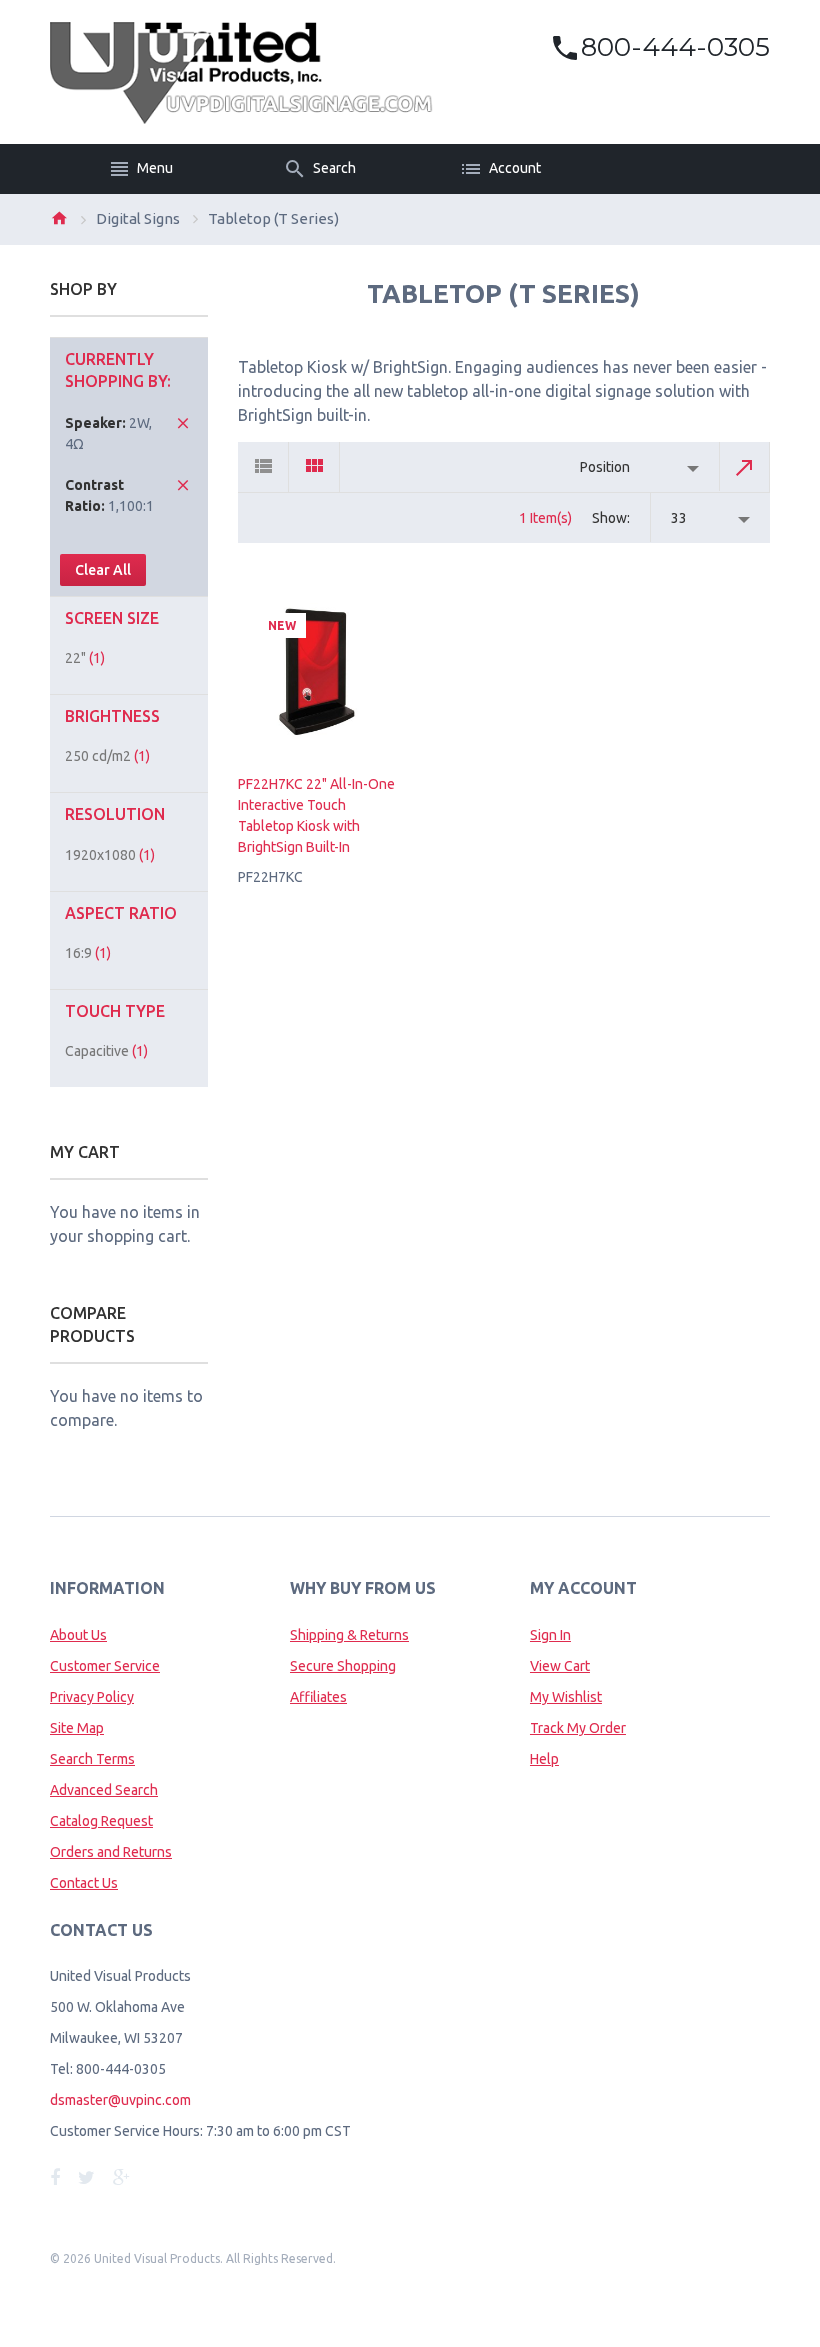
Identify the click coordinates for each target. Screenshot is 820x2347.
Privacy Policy (92, 1697)
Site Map (77, 1728)
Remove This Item (183, 423)
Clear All (103, 570)
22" (85, 658)
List (263, 467)
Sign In (550, 1635)
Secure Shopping (343, 1666)
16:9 (88, 953)
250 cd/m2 (107, 756)
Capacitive (106, 1051)
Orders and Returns (111, 1852)
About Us (78, 1635)
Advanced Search (104, 1790)
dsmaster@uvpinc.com (120, 2100)
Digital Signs (138, 218)
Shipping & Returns (349, 1635)
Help (544, 1759)
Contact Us (84, 1883)
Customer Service (105, 1666)
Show (609, 518)
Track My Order (578, 1728)
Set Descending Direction (745, 467)
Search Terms (92, 1759)
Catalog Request (101, 1821)
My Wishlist (566, 1697)
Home (59, 218)
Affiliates (318, 1697)
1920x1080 (110, 855)
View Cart (560, 1666)
